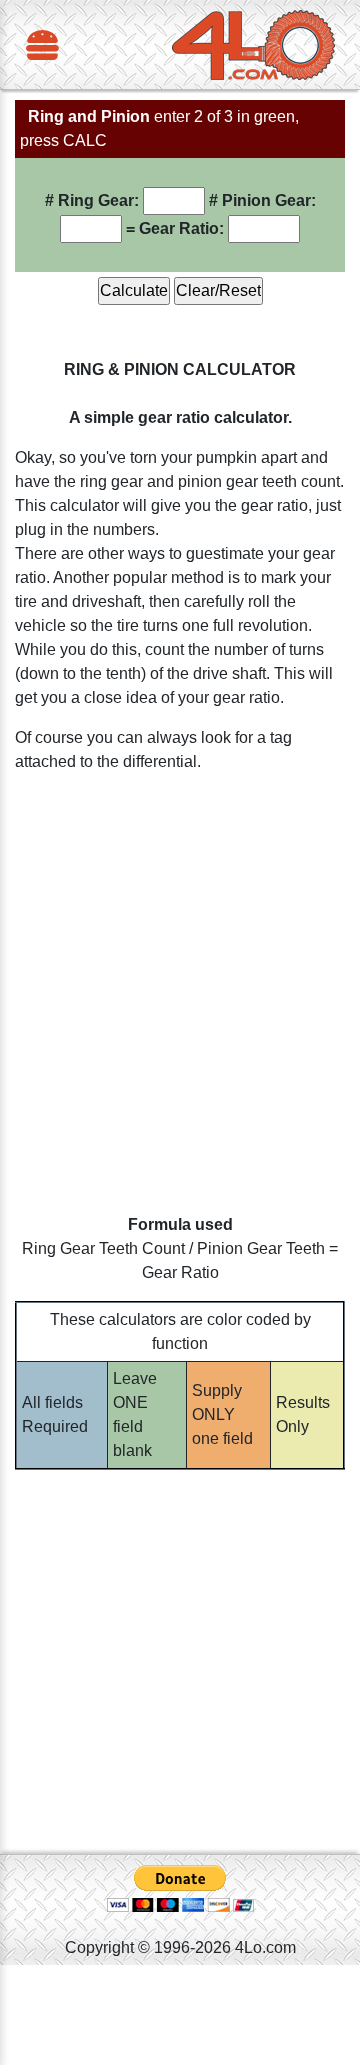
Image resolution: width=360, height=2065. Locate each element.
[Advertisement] (180, 1001)
